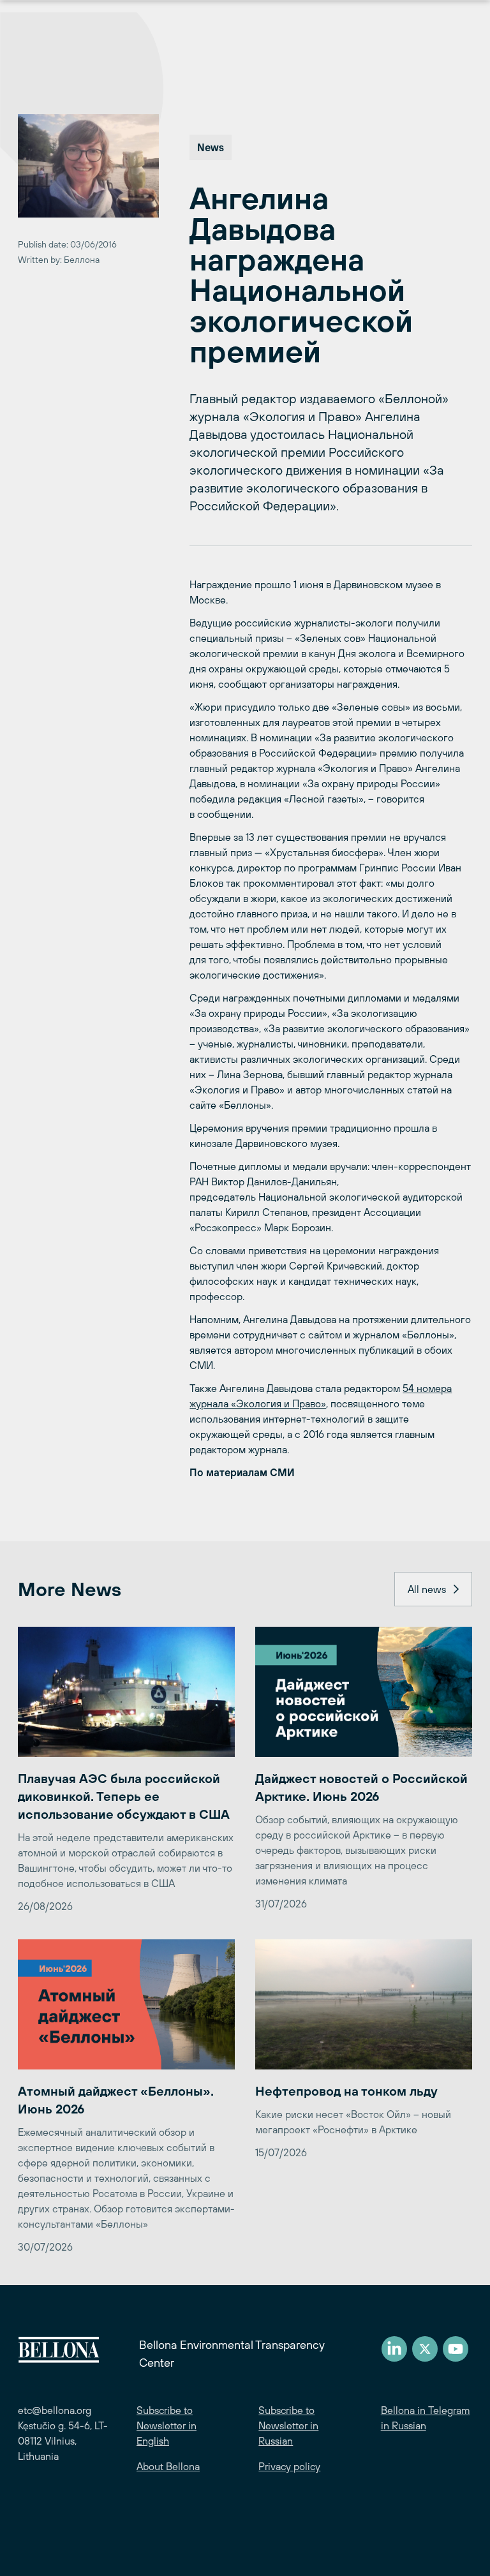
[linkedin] (394, 2349)
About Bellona (168, 2466)
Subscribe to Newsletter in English (167, 2425)
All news (427, 1589)
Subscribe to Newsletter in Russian (288, 2425)
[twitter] (425, 2349)
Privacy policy (289, 2466)
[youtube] (456, 2349)
